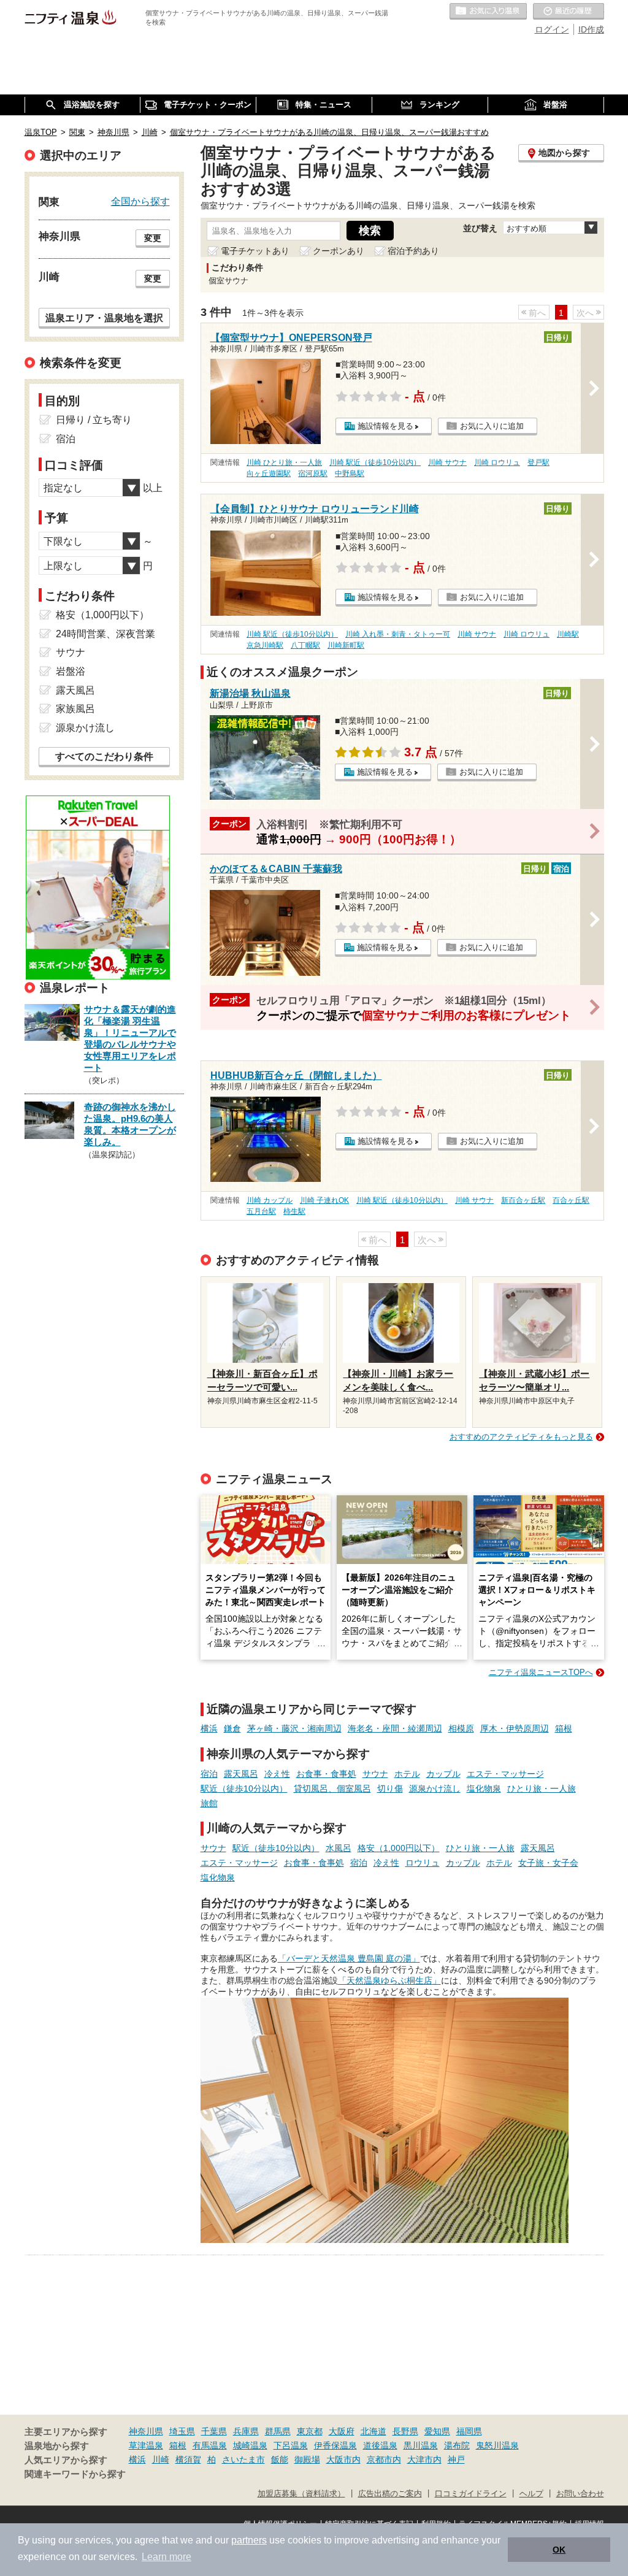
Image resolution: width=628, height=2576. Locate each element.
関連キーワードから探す (75, 2474)
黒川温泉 (421, 2445)
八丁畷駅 (305, 645)
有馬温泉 (210, 2445)
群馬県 (278, 2431)
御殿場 (307, 2459)
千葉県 (214, 2431)
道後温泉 (380, 2445)
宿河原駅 (313, 473)
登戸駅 (538, 462)
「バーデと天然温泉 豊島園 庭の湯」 (349, 1958)
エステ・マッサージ (505, 1774)
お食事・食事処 (326, 1774)
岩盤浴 (71, 671)
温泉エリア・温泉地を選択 (104, 318)
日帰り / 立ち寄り (94, 420)
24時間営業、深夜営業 (105, 634)
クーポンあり (339, 251)
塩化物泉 (484, 1788)
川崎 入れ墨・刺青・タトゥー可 (398, 634)
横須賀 (188, 2459)
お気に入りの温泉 (488, 12)
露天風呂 (241, 1774)
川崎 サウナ (447, 462)
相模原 (461, 1728)
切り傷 (390, 1788)
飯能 (280, 2459)
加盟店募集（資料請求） (301, 2494)
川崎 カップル (270, 1200)
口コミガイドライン (471, 2494)
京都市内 (384, 2459)
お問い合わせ (580, 2494)
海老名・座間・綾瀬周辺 (395, 1728)
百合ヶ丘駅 (571, 1200)
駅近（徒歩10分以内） (244, 1788)
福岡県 (469, 2431)
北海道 (373, 2431)
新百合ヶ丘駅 (523, 1200)
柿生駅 (294, 1211)
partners (249, 2540)
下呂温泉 (291, 2445)
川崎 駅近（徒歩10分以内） (375, 462)
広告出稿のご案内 (390, 2494)
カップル (443, 1774)
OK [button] (559, 2550)
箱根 (564, 1728)
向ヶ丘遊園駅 (269, 473)
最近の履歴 (569, 12)
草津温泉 (146, 2445)
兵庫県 (246, 2431)
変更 (153, 238)
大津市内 (424, 2459)
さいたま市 (243, 2459)
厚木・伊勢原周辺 (515, 1728)
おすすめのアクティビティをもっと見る (521, 1437)
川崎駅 (568, 634)
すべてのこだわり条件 (104, 757)
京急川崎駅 (265, 645)
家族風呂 (75, 709)
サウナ (375, 1774)
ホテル (407, 1774)
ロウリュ (423, 1863)
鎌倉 (232, 1728)
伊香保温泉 (335, 2445)
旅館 (209, 1803)
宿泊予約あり (413, 251)
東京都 (310, 2431)
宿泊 (209, 1774)
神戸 (456, 2459)
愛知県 (437, 2431)
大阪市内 (343, 2459)
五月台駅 (261, 1211)
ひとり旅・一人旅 (542, 1788)
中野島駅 (350, 473)
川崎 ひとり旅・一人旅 (284, 462)
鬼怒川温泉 (497, 2445)
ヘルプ (531, 2494)
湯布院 (457, 2445)
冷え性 (277, 1774)
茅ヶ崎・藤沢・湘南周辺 (294, 1728)
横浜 (209, 1728)
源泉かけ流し (435, 1788)
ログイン (552, 29)
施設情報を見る (385, 426)
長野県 (405, 2431)
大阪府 (342, 2431)
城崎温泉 (250, 2445)
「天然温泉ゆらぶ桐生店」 (389, 1980)
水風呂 (339, 1848)
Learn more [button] (167, 2557)
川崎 (161, 2459)
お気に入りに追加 (492, 426)
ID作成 (591, 29)
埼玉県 (182, 2431)
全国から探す (140, 201)
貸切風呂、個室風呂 (332, 1788)
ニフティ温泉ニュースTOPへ (541, 1672)
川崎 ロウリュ (497, 462)
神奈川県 (146, 2431)
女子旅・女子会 (548, 1863)
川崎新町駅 (346, 645)
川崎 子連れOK (324, 1200)
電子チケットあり (255, 251)
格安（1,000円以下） (399, 1848)
